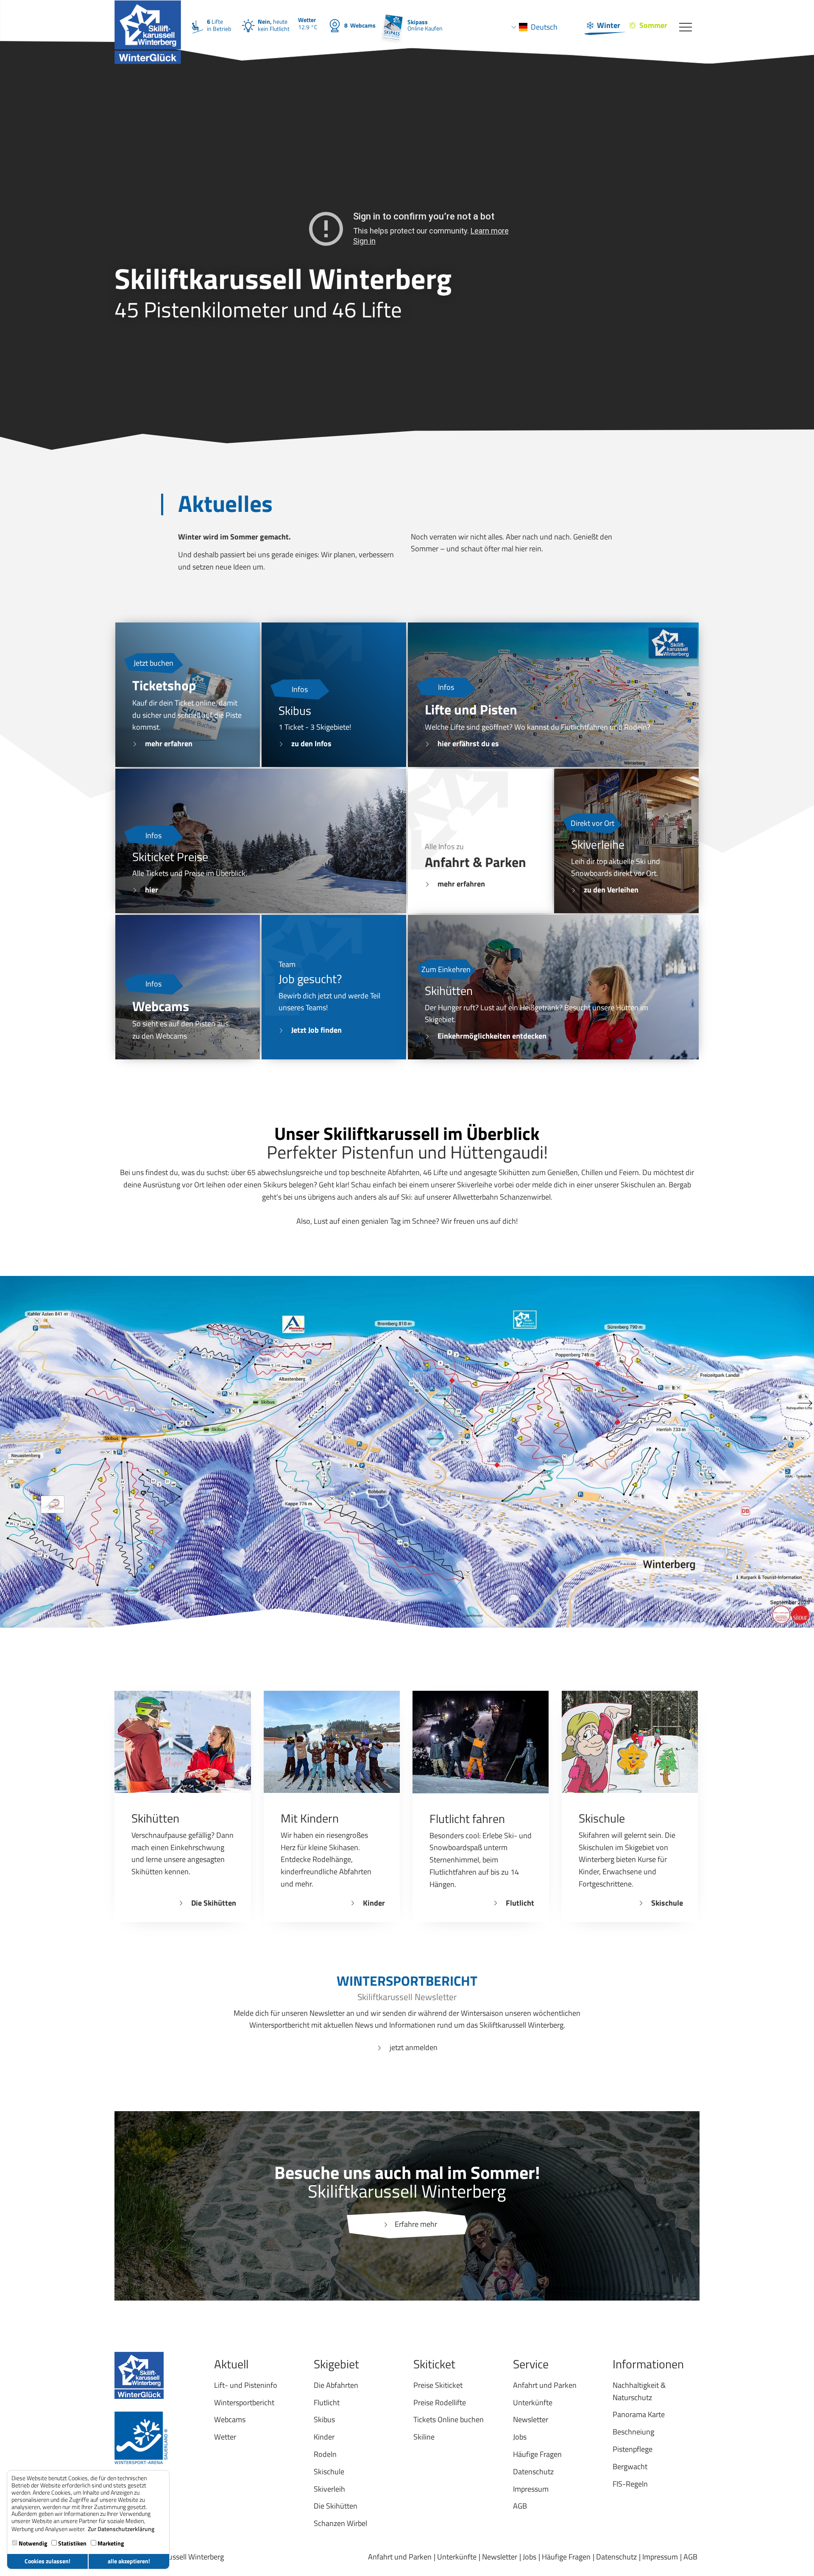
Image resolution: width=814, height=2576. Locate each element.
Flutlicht (520, 1903)
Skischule (667, 1903)
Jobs (530, 2557)
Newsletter (500, 2557)
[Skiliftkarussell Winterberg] (148, 11)
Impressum (660, 2557)
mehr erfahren (169, 743)
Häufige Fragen (566, 2557)
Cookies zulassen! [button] (47, 2561)
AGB (690, 2557)
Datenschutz (616, 2557)
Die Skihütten (214, 1903)
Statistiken (72, 2543)
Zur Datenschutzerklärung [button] (121, 2529)
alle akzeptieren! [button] (129, 2561)
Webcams (360, 25)
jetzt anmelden (414, 2047)
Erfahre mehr (416, 2224)
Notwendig (32, 2543)
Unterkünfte (457, 2557)
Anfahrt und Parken (400, 2557)
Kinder (374, 1903)
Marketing (110, 2543)
